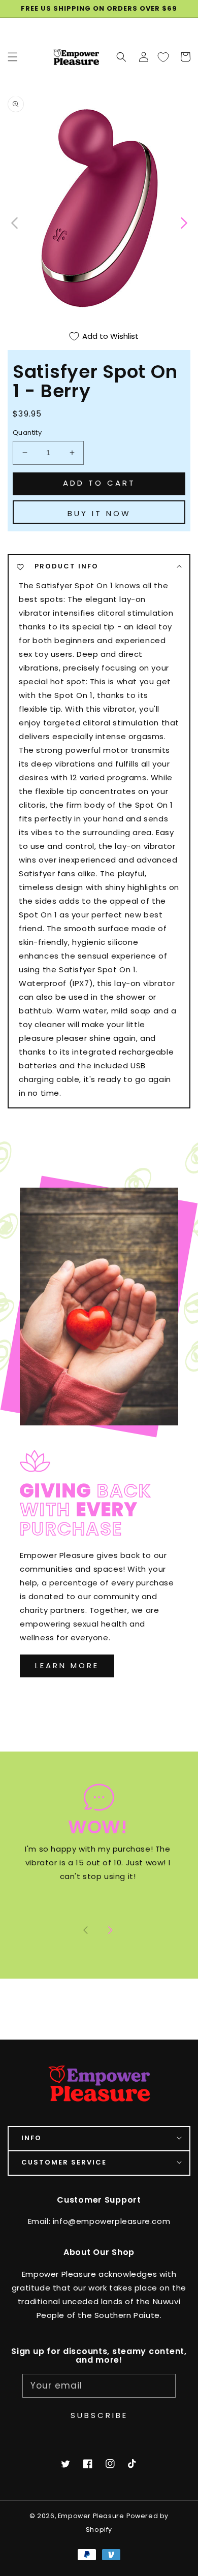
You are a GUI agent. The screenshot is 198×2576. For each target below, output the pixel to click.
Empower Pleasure (91, 2516)
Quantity (27, 433)
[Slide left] (15, 222)
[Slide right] (110, 1931)
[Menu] (13, 57)
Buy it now (99, 513)
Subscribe (99, 2415)
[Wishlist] (163, 57)
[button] (121, 57)
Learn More (67, 1665)
